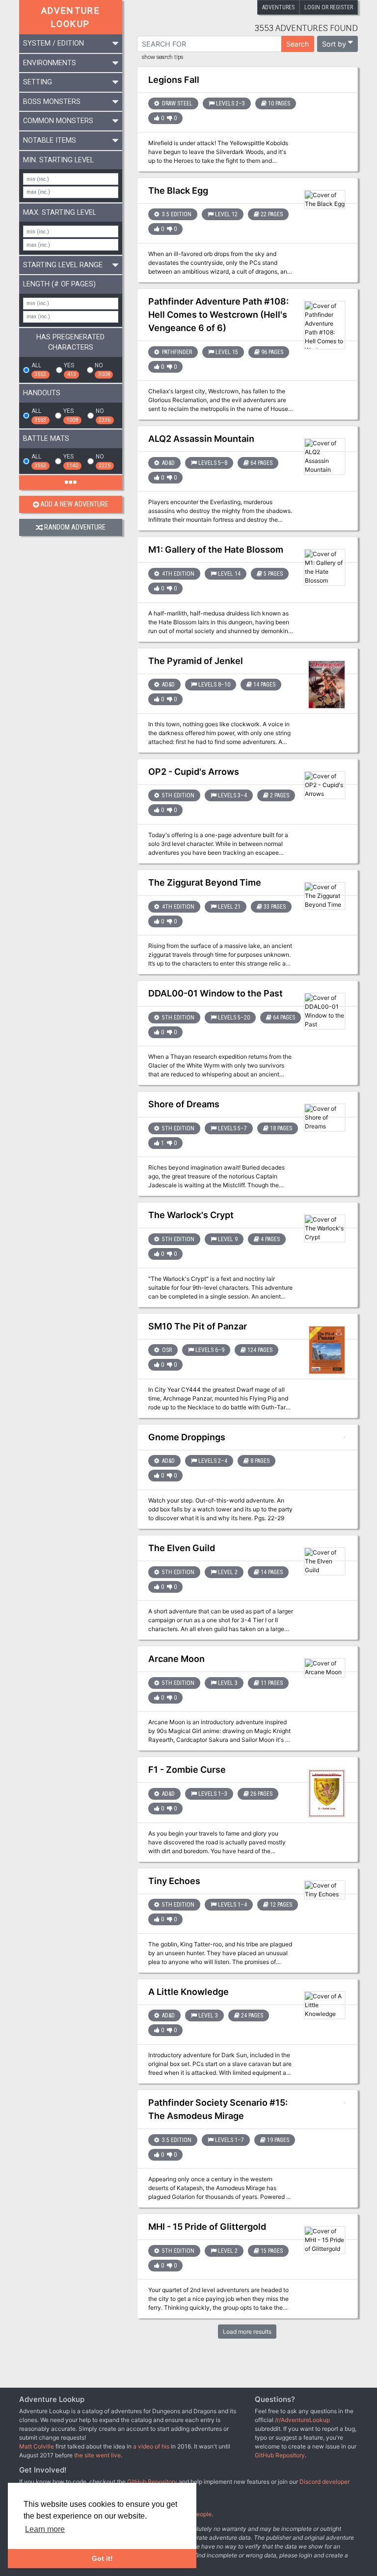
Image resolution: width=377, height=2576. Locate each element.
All (39, 370)
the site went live (97, 2455)
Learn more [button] (45, 2529)
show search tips (162, 57)
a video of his (151, 2446)
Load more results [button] (247, 2332)
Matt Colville (37, 2446)
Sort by (334, 44)
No (102, 370)
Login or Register (329, 7)
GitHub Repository (280, 2455)
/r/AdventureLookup (302, 2420)
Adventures (278, 7)
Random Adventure (75, 527)
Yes (70, 370)
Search (298, 44)
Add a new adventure (74, 504)
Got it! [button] (102, 2558)
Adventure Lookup (71, 17)
